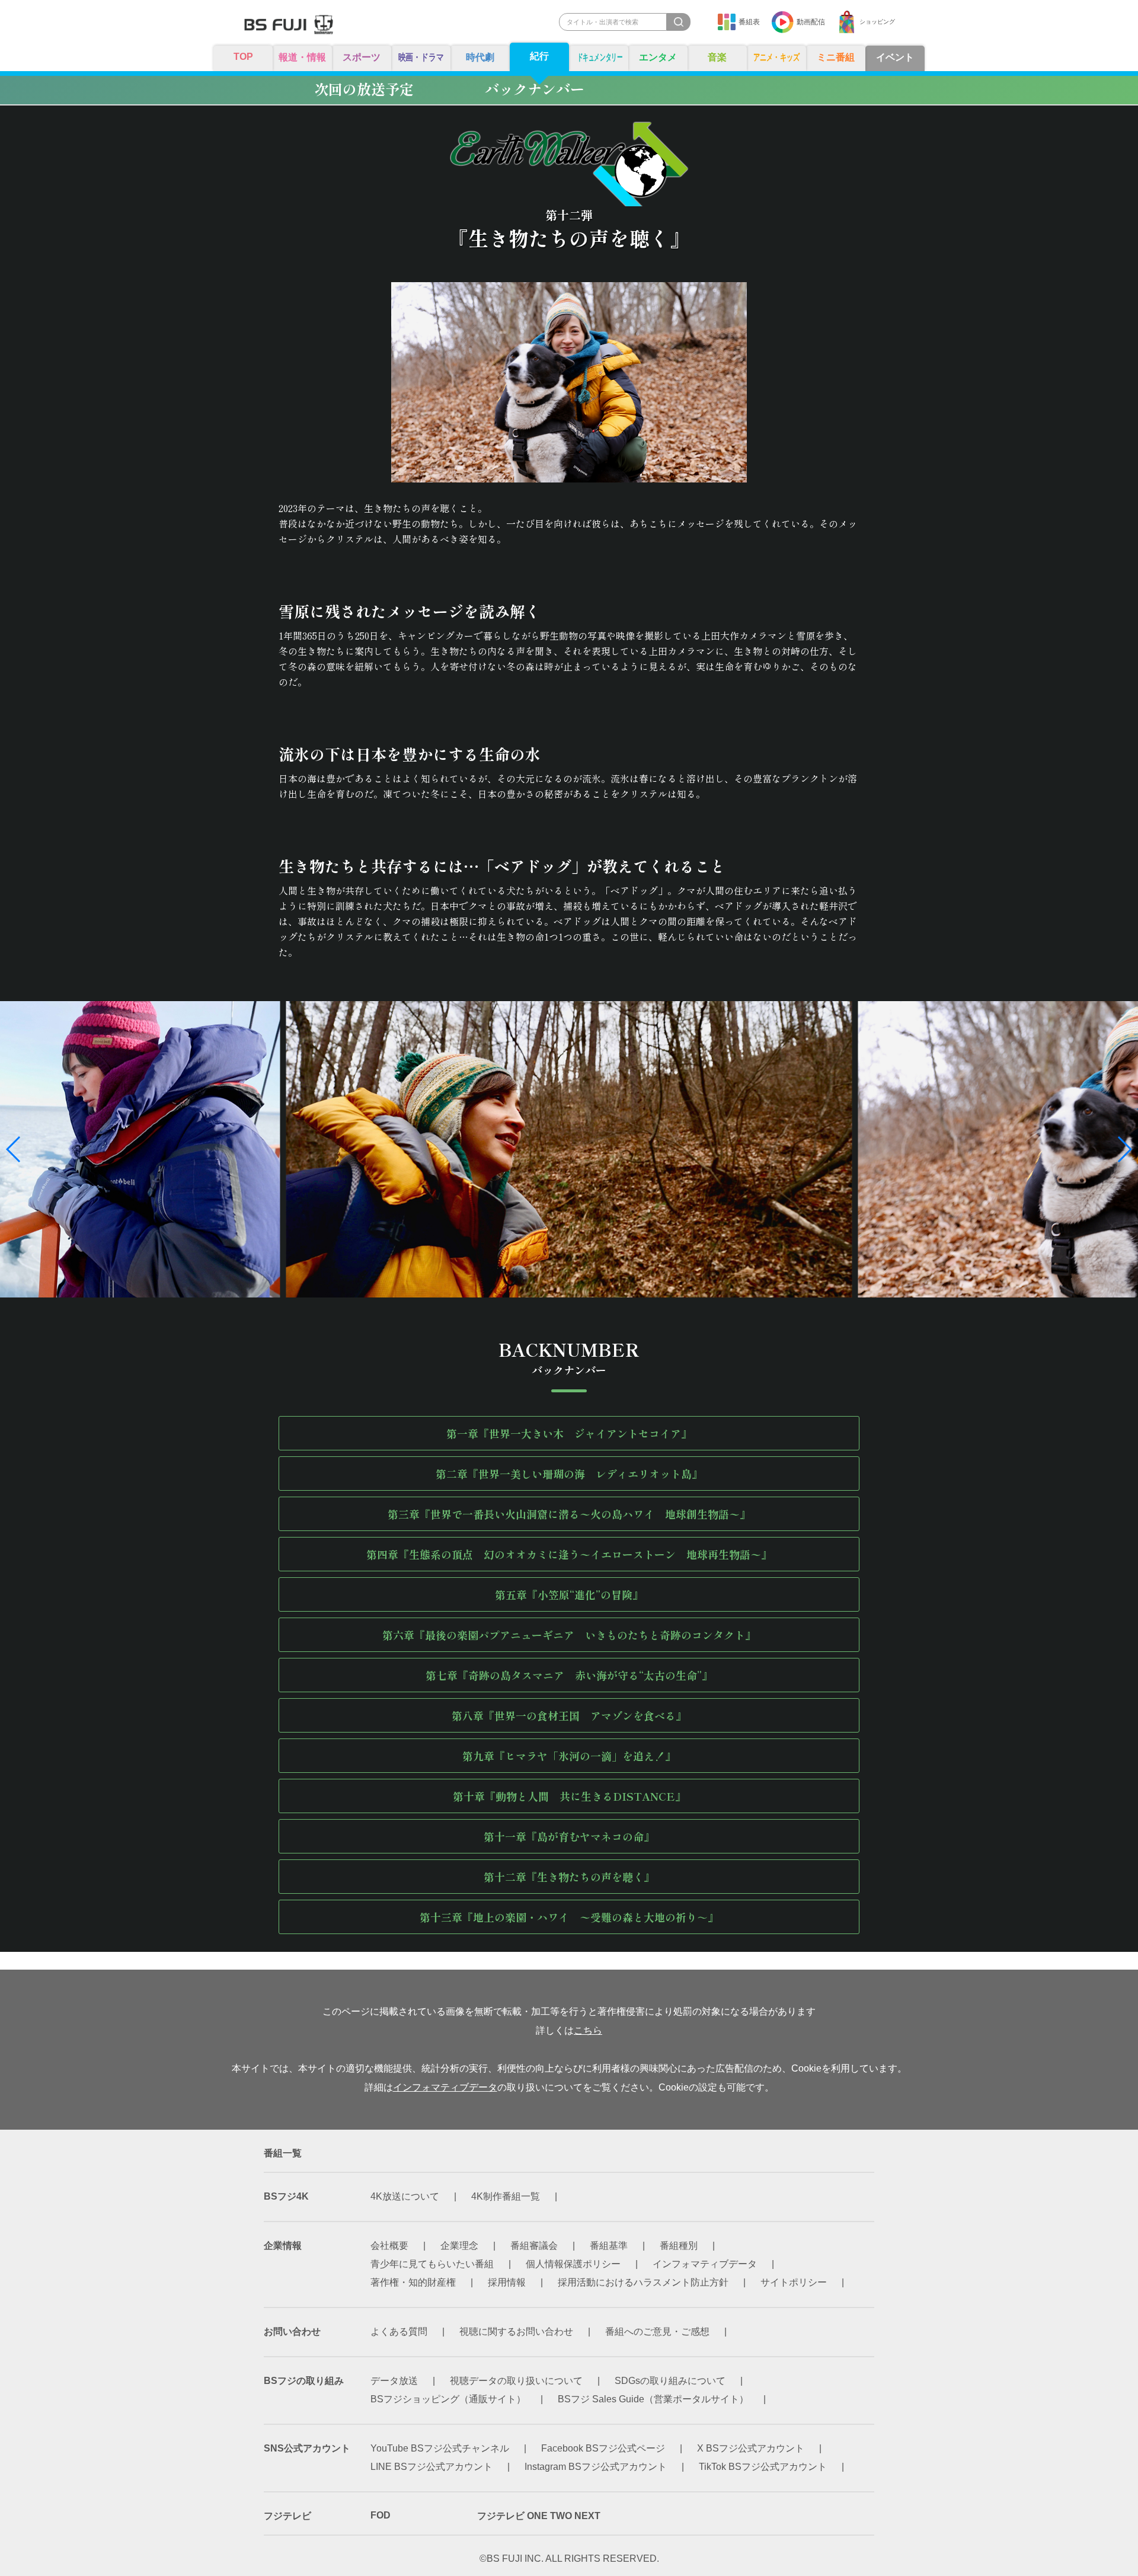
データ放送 (394, 2381)
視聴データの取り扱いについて (516, 2381)
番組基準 (609, 2246)
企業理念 (459, 2246)
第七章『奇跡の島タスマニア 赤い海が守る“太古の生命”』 (569, 1675)
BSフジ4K (286, 2196)
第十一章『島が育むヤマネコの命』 (569, 1836)
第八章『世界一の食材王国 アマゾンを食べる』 (569, 1715)
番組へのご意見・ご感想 (657, 2331)
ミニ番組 (836, 57)
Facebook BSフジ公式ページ (603, 2448)
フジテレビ (287, 2516)
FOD (381, 2515)
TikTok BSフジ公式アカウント (763, 2467)
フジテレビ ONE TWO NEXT (539, 2516)
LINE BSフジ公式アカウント (431, 2467)
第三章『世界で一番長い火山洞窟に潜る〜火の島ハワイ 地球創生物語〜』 (569, 1514)
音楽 (717, 57)
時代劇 (480, 57)
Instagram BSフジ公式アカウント (596, 2467)
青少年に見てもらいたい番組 (432, 2264)
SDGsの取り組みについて (670, 2381)
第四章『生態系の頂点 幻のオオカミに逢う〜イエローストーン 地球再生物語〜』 (569, 1554)
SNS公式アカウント (307, 2448)
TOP (243, 57)
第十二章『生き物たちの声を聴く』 (569, 1877)
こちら (588, 2030)
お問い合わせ (292, 2331)
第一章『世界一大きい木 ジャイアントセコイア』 (569, 1433)
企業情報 (283, 2246)
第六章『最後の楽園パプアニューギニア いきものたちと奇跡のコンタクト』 (569, 1635)
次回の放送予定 (364, 89)
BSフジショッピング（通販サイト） (448, 2399)
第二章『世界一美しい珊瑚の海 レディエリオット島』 (569, 1474)
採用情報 (507, 2282)
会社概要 (389, 2246)
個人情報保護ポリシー (573, 2264)
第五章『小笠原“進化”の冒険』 (569, 1594)
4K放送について (405, 2196)
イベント (895, 57)
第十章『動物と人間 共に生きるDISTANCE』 (569, 1796)
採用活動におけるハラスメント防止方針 (643, 2282)
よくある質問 (399, 2331)
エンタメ (658, 57)
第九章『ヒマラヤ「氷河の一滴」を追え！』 (569, 1756)
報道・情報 (302, 57)
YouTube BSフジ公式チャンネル (440, 2448)
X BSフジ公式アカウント (751, 2448)
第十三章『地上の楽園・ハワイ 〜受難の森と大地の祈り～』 (569, 1917)
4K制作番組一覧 (506, 2196)
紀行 (539, 56)
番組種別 (679, 2246)
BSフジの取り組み (304, 2381)
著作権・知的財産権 (413, 2282)
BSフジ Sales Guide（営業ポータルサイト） (653, 2399)
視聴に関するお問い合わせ (516, 2331)
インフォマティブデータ (445, 2087)
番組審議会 (534, 2246)
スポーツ (362, 57)
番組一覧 (283, 2153)
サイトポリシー (794, 2282)
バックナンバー (535, 89)
